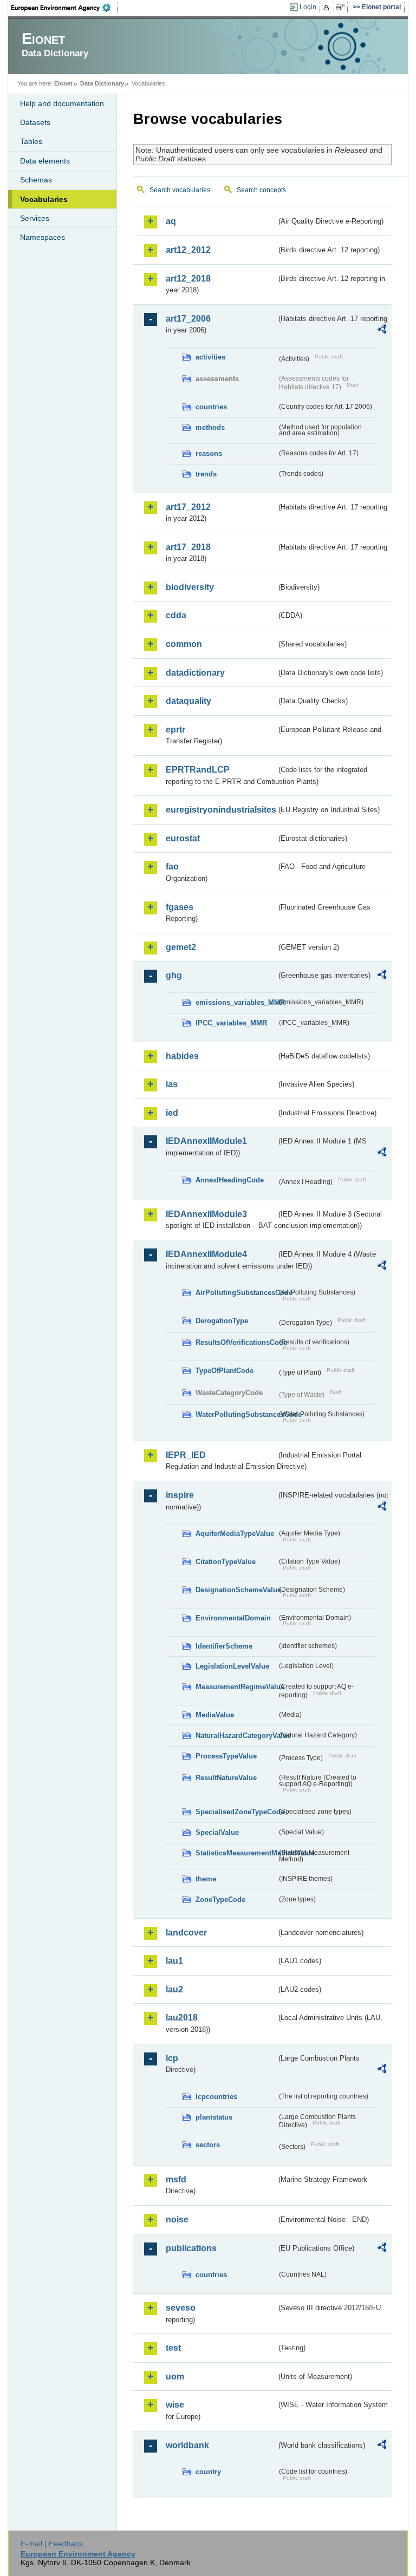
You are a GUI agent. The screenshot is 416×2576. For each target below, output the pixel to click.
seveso (181, 2308)
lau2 (174, 1989)
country (208, 2472)
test (173, 2348)
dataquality (188, 701)
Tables (31, 141)
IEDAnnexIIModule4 (206, 1254)
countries (211, 407)
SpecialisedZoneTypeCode (236, 1812)
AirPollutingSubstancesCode (236, 1293)
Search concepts (261, 190)
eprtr (175, 730)
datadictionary (195, 673)
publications (191, 2248)
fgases (180, 907)
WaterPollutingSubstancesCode (236, 1414)
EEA (64, 8)
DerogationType (222, 1321)
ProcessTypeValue (226, 1756)
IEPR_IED (186, 1455)
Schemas (36, 180)
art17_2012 (188, 507)
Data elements (45, 161)
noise (177, 2219)
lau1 (174, 1961)
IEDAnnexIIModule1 (206, 1141)
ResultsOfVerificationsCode (236, 1342)
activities (210, 357)
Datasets (35, 122)
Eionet (63, 83)
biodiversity (190, 587)
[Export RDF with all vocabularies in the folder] (382, 331)
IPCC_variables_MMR (231, 1023)
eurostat (183, 838)
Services (35, 218)
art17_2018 (188, 547)
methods (210, 427)
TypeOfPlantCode (225, 1371)
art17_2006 (188, 319)
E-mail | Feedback (52, 2544)
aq (171, 221)
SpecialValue (217, 1832)
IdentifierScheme (224, 1646)
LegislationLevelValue (232, 1666)
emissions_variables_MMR (236, 1002)
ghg (174, 975)
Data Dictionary (102, 83)
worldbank (187, 2445)
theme (206, 1879)
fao (172, 867)
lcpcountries (216, 2097)
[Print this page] (328, 8)
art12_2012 (188, 250)
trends (206, 474)
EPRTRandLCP (198, 770)
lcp (172, 2058)
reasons (209, 453)
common (184, 644)
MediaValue (215, 1715)
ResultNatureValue (226, 1778)
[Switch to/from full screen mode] (342, 8)
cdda (176, 615)
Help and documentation (62, 103)
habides (182, 1056)
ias (172, 1084)
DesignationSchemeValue (236, 1590)
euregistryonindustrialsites (221, 810)
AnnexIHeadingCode (230, 1180)
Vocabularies (44, 199)
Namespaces (43, 237)
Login (308, 7)
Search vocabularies (180, 190)
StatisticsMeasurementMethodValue (236, 1853)
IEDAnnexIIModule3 (206, 1214)
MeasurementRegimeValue (236, 1687)
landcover (186, 1933)
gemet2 (181, 947)
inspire (180, 1495)
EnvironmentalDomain (233, 1618)
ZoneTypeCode (220, 1900)
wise (175, 2405)
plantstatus (214, 2117)
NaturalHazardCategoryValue (236, 1735)
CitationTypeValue (226, 1562)
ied (172, 1113)
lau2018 (182, 2018)
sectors (208, 2145)
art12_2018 (188, 279)
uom (175, 2376)
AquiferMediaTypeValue (235, 1534)
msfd (176, 2179)
